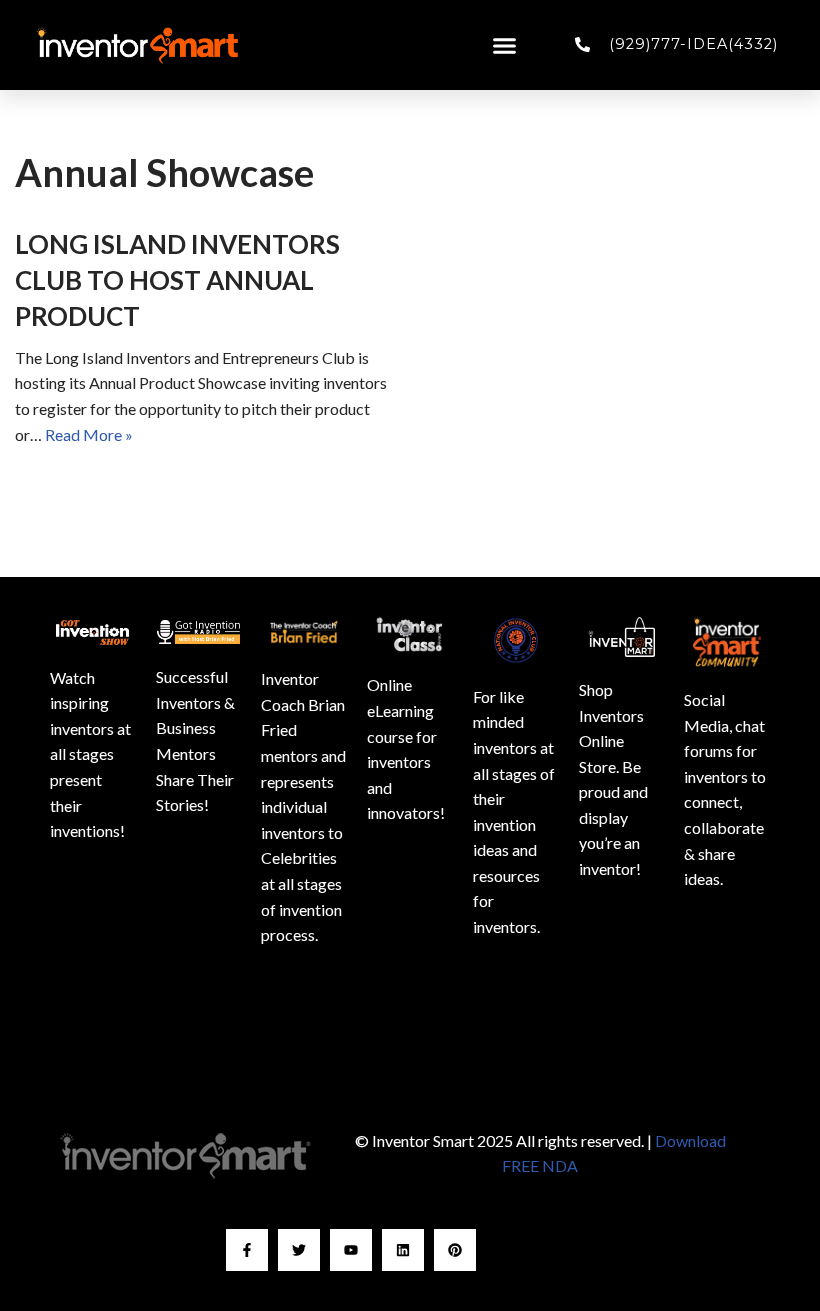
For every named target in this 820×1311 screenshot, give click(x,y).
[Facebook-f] (247, 1250)
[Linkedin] (403, 1250)
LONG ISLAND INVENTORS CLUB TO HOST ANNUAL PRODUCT (177, 280)
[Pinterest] (455, 1250)
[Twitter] (299, 1250)
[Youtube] (351, 1250)
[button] (505, 45)
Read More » (89, 434)
